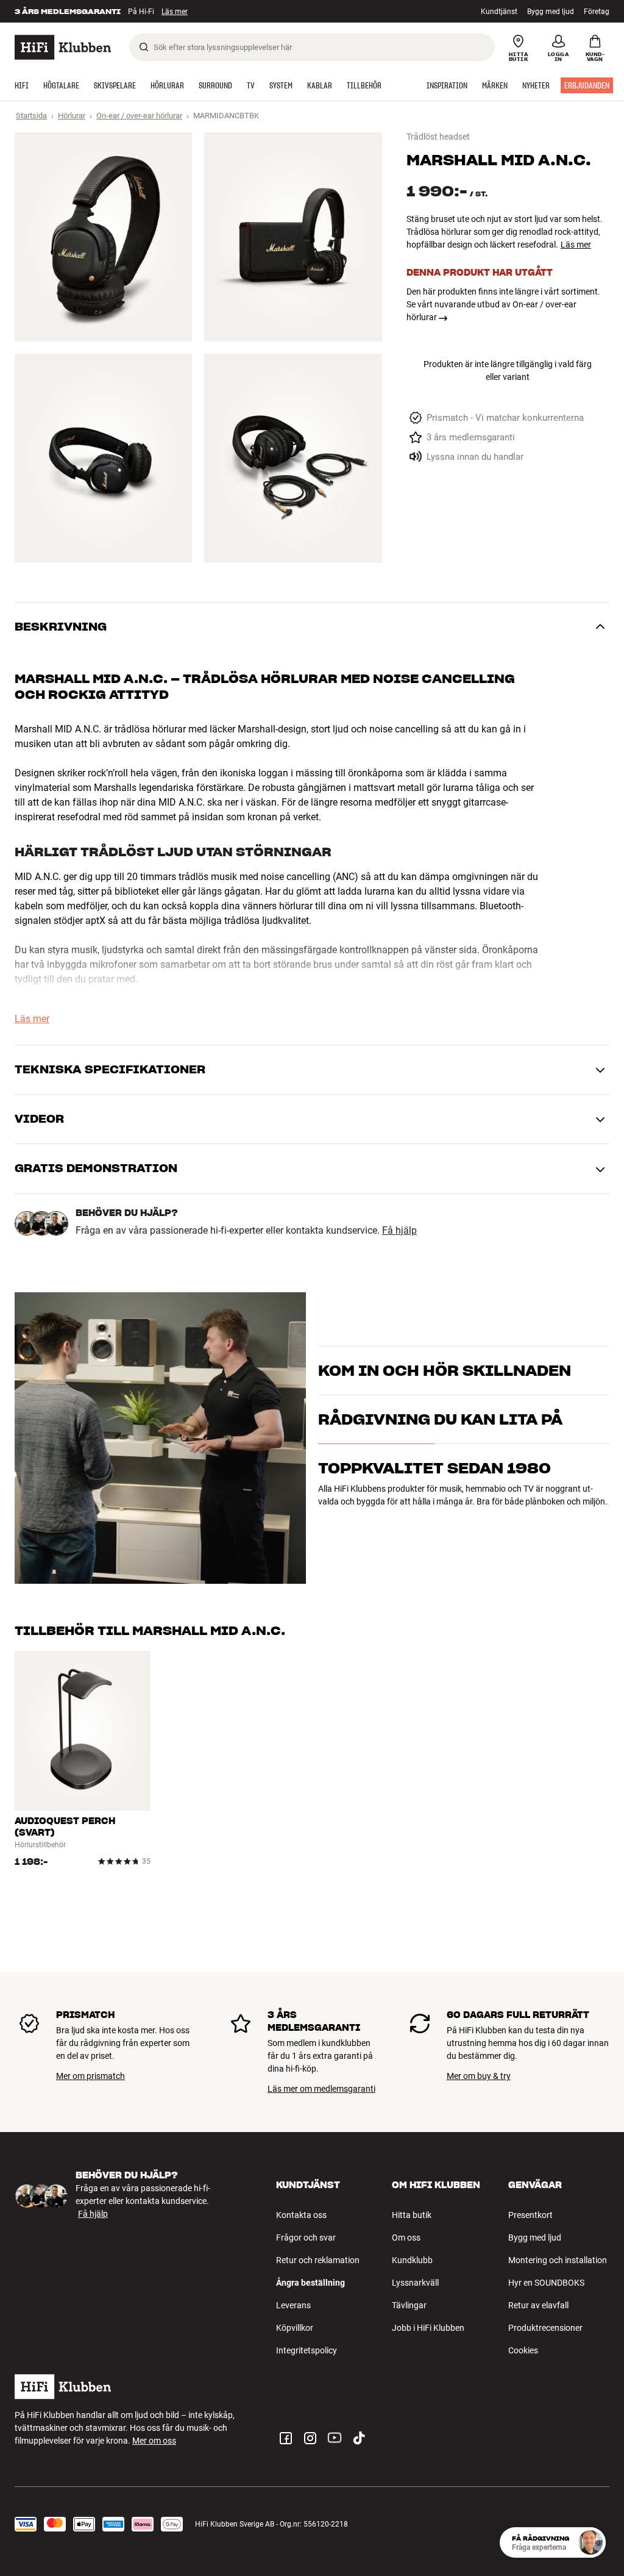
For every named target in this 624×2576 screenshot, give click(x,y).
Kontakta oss (301, 2215)
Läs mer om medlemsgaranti (321, 2089)
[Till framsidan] (63, 47)
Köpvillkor (295, 2328)
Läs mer (576, 245)
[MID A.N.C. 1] (103, 237)
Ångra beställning (310, 2283)
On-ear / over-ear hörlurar (139, 116)
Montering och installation (558, 2260)
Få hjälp (399, 1231)
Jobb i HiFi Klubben (428, 2328)
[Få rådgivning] (590, 2542)
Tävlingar (409, 2305)
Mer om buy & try (479, 2076)
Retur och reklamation (318, 2260)
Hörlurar (72, 116)
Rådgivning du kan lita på (440, 1419)
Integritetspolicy (307, 2350)
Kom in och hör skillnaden (445, 1371)
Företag (597, 12)
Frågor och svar (306, 2238)
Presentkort (530, 2215)
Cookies (523, 2350)
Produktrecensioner (545, 2328)
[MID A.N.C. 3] (103, 458)
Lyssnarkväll (415, 2283)
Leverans (293, 2305)
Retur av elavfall (538, 2305)
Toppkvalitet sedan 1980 (434, 1468)
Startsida (31, 116)
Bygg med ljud (551, 12)
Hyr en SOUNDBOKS (546, 2283)
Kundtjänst (499, 12)
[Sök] (144, 47)
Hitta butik (412, 2215)
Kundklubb (412, 2260)
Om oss (406, 2238)
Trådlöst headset (438, 137)
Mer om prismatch (90, 2076)
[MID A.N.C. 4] (293, 458)
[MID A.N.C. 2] (293, 237)
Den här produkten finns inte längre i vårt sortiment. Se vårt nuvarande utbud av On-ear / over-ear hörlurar (503, 304)
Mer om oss (154, 2441)
